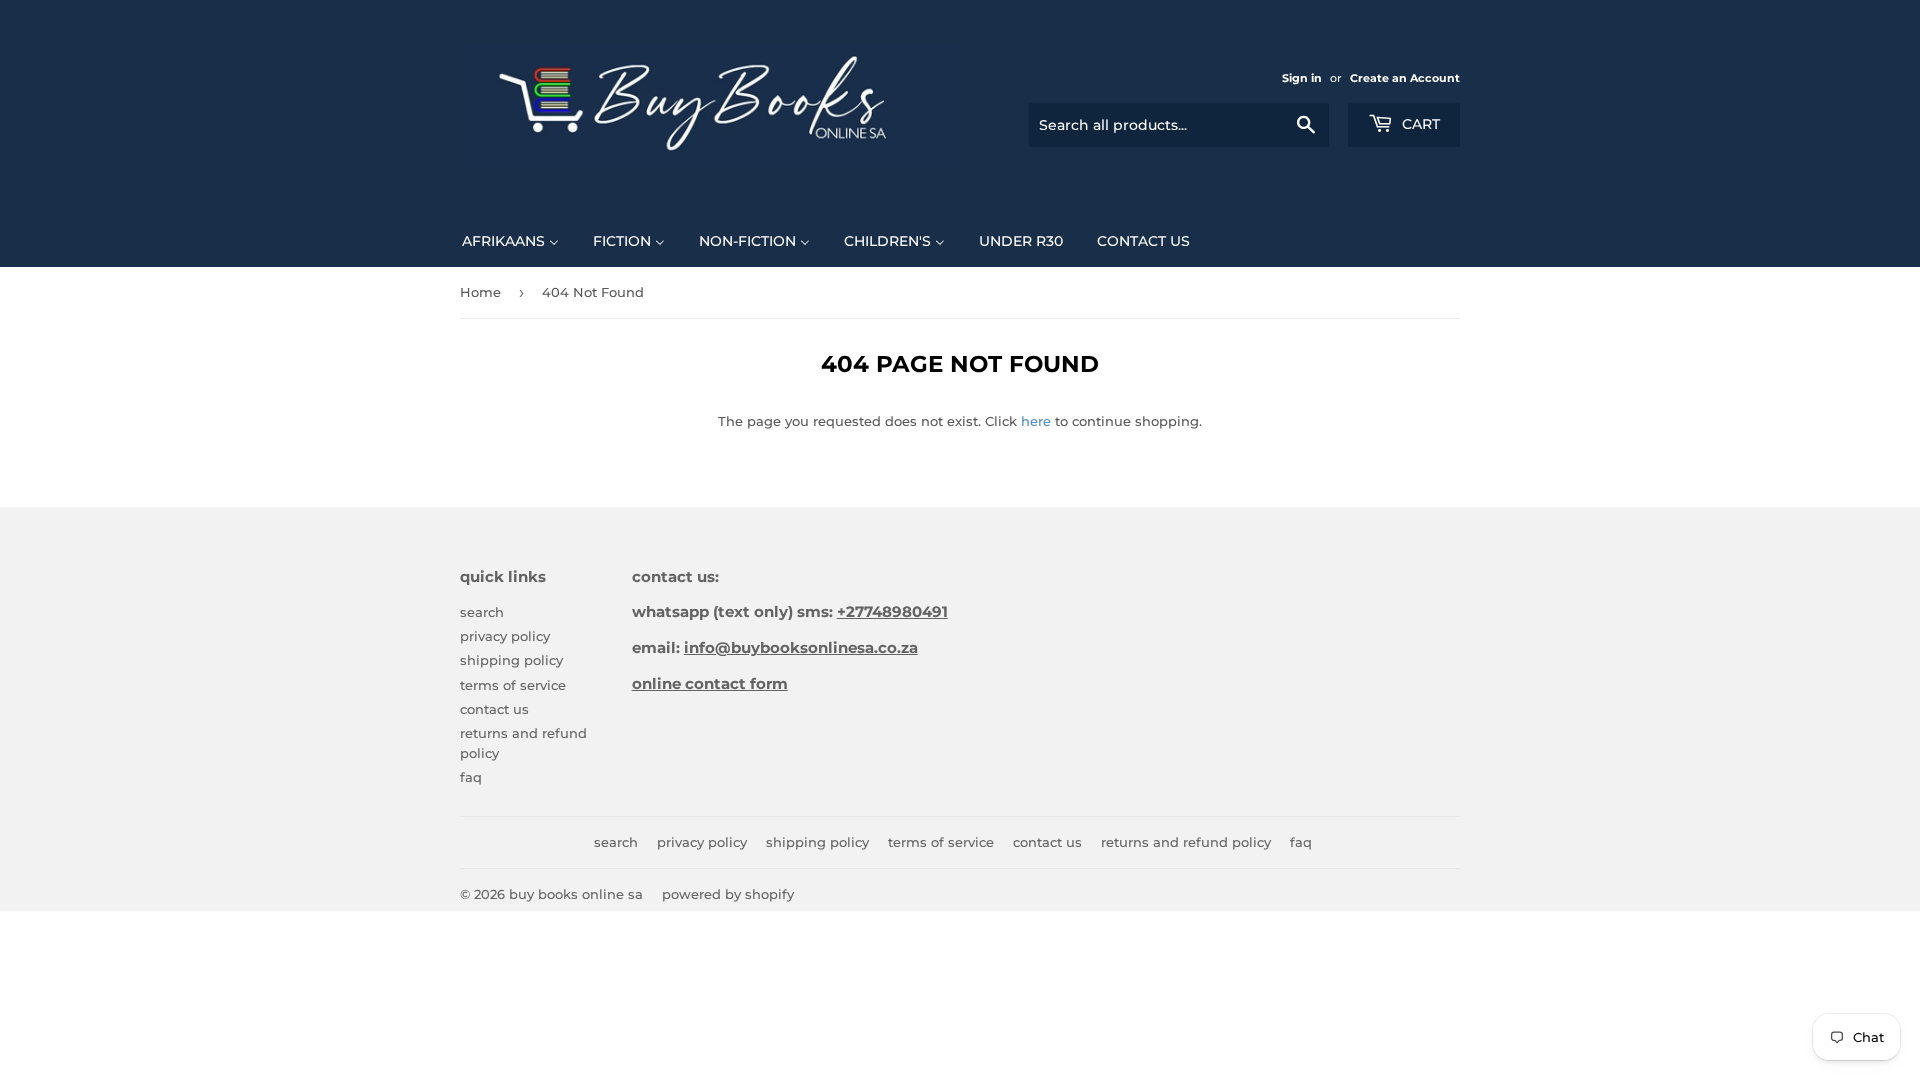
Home (480, 292)
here (1036, 421)
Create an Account (1405, 78)
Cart (1419, 124)
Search (482, 612)
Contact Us (494, 709)
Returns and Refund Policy (1186, 842)
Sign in (1302, 78)
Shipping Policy (511, 660)
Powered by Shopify (728, 894)
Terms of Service (513, 685)
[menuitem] (510, 240)
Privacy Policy (505, 636)
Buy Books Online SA (576, 894)
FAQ (471, 777)
